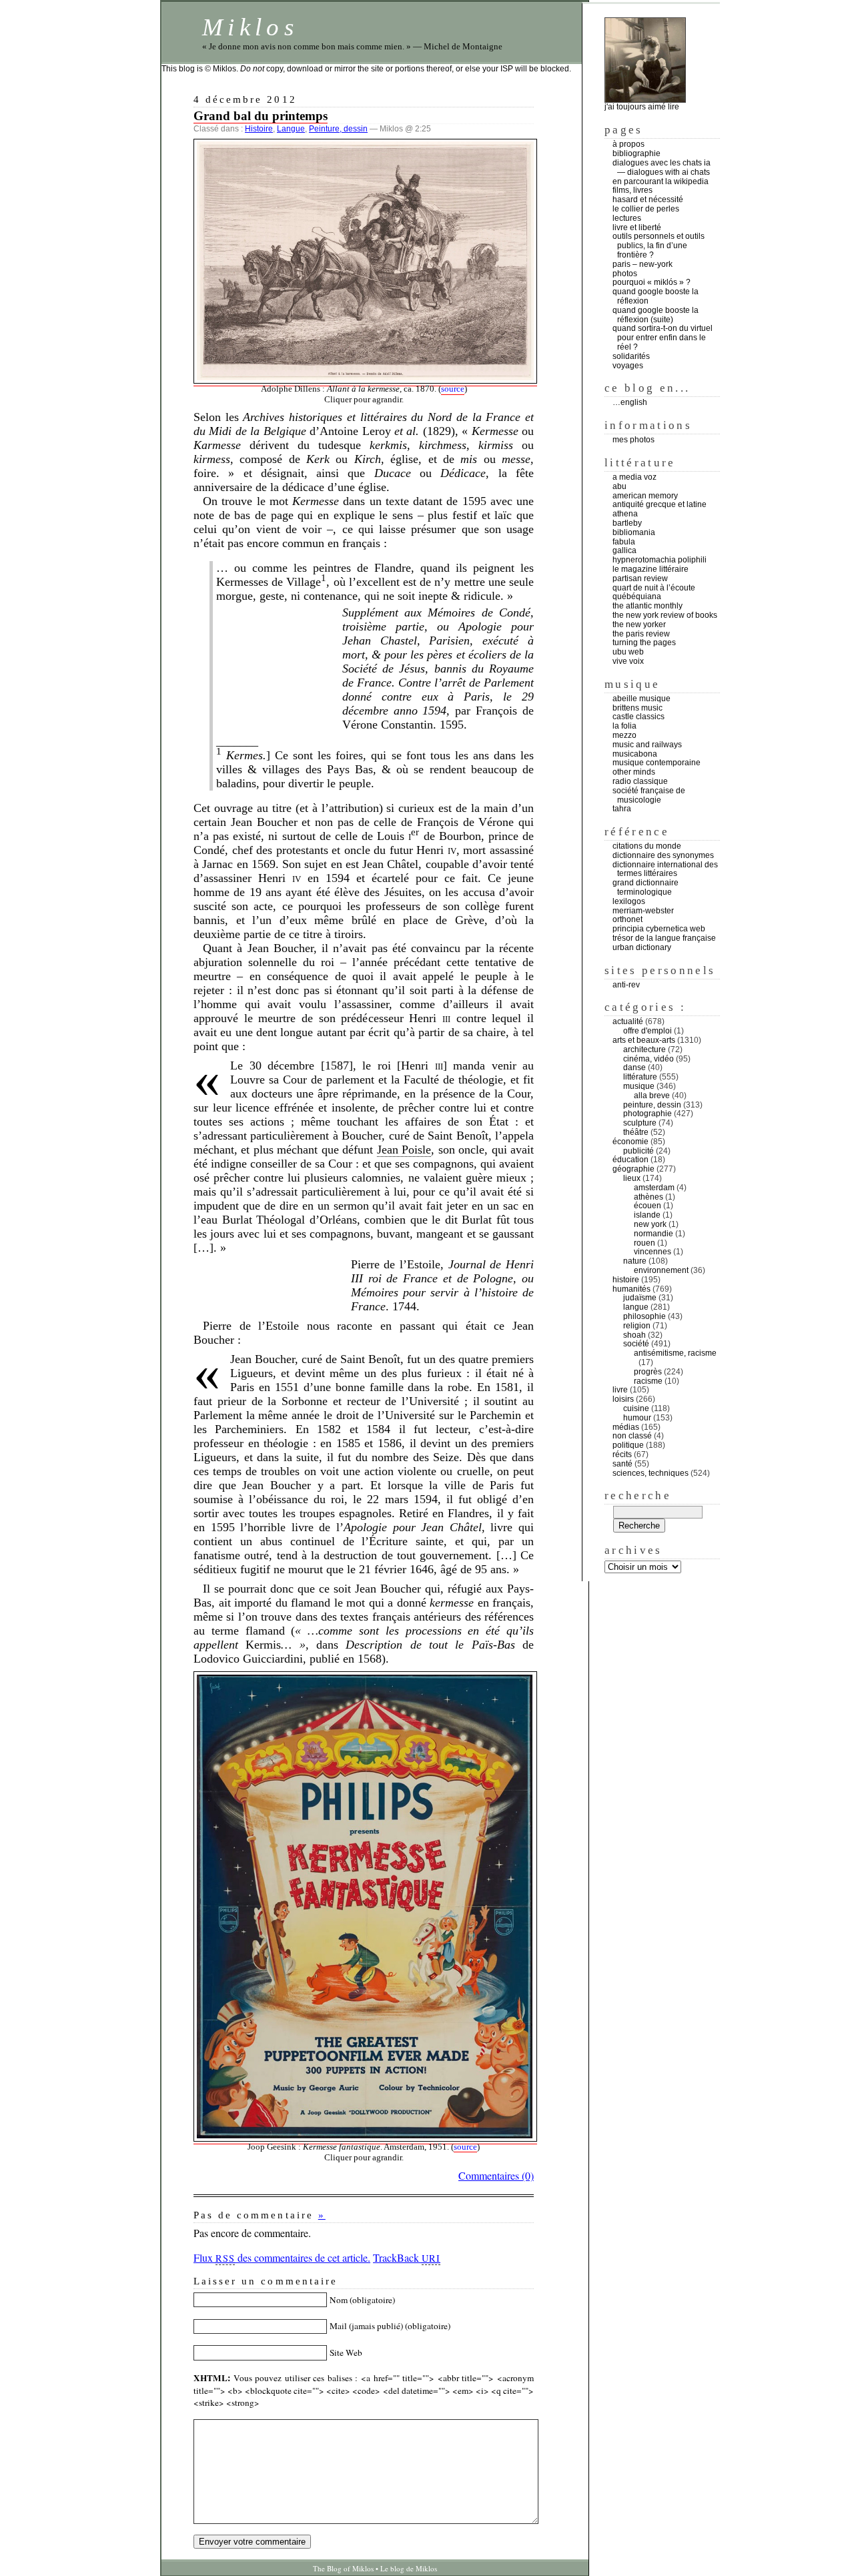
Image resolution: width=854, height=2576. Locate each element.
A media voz (634, 477)
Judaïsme (640, 1298)
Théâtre (636, 1132)
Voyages (628, 366)
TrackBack (407, 2257)
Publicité (638, 1151)
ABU (619, 486)
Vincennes (653, 1252)
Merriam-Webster (643, 911)
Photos (625, 274)
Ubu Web (628, 652)
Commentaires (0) (496, 2175)
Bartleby (627, 523)
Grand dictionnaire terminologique (646, 887)
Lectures (627, 218)
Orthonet (627, 919)
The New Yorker (639, 624)
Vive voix (628, 661)
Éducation (630, 1160)
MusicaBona (635, 754)
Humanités (631, 1289)
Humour (637, 1418)
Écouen (648, 1206)
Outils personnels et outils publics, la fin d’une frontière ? (659, 246)
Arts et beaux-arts (644, 1040)
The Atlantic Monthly (648, 606)
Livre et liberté (637, 228)
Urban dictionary (642, 947)
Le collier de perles (646, 209)
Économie (630, 1142)
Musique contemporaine (657, 763)
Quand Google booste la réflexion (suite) (656, 315)
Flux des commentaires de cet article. (282, 2257)
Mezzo (624, 735)
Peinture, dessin (338, 129)
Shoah (634, 1335)
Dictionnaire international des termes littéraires (665, 869)
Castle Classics (638, 717)
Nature (635, 1261)
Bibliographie (636, 153)
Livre (620, 1390)
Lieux (632, 1178)
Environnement (661, 1270)
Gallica (624, 550)
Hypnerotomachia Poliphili (660, 560)
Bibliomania (634, 532)
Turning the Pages (644, 642)
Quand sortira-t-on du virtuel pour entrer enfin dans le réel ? (663, 338)
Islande (647, 1215)
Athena (625, 514)
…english (630, 402)
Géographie (633, 1169)
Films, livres (632, 190)
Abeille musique (642, 699)
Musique (639, 1086)
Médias (626, 1427)
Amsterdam (654, 1188)
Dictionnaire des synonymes (663, 855)
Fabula (624, 542)
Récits (622, 1454)
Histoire (259, 129)
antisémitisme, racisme (675, 1353)
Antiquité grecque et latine (660, 504)
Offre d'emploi (648, 1031)
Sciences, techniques (651, 1473)
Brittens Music (637, 708)
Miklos (250, 27)
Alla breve (652, 1096)
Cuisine (636, 1408)
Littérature (640, 1077)
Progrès (648, 1372)
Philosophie (645, 1316)
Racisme (648, 1381)
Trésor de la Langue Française (664, 938)
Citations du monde (647, 846)
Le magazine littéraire (651, 569)
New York (650, 1224)
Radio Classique (640, 781)
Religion (637, 1326)
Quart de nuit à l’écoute (654, 588)
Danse (634, 1067)
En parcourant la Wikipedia (661, 181)
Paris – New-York (643, 264)
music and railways (647, 745)
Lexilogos (629, 901)
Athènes (649, 1197)
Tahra (622, 809)
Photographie (648, 1114)
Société (636, 1344)
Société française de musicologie (649, 795)
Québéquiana (637, 596)
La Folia (624, 726)
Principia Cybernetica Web (659, 929)
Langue (291, 129)
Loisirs (623, 1399)
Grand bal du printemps (261, 116)
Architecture (645, 1049)
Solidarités (631, 356)
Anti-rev (626, 985)
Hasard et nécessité (648, 199)
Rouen (645, 1243)
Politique (628, 1445)
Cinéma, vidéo (649, 1059)
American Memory (645, 496)
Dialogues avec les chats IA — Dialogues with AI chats (663, 167)
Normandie (654, 1234)
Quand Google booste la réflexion (656, 296)
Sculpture (640, 1123)
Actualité (628, 1021)
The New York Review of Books (665, 615)
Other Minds (634, 772)
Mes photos (633, 440)
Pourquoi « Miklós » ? (652, 282)
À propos (628, 144)
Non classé (632, 1436)
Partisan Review (640, 578)
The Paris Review (641, 634)
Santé (622, 1464)
